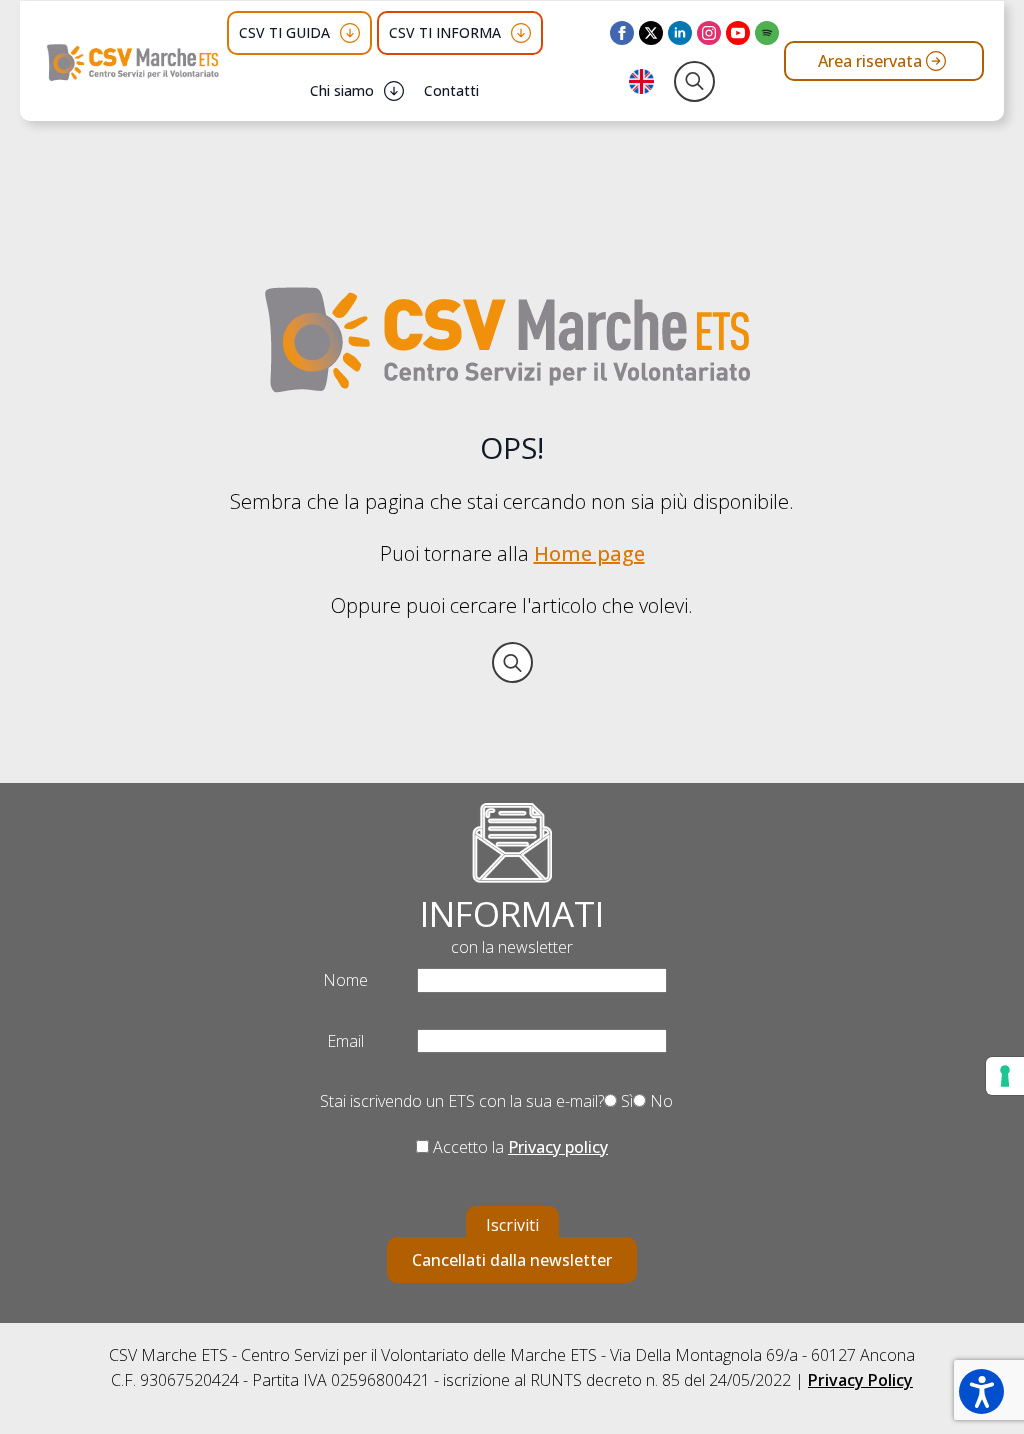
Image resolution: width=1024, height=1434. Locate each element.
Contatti (451, 90)
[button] (981, 1391)
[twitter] (651, 33)
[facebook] (622, 33)
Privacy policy (558, 1147)
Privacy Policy (860, 1380)
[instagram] (709, 33)
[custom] (767, 33)
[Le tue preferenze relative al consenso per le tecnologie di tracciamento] (1005, 1076)
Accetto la (518, 1147)
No (659, 1101)
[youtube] (738, 33)
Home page (589, 553)
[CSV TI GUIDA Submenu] (350, 33)
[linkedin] (680, 33)
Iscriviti (512, 1225)
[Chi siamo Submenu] (394, 91)
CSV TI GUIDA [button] (284, 32)
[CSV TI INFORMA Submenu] (521, 33)
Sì (625, 1101)
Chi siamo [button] (342, 90)
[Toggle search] (694, 81)
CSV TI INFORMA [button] (445, 32)
